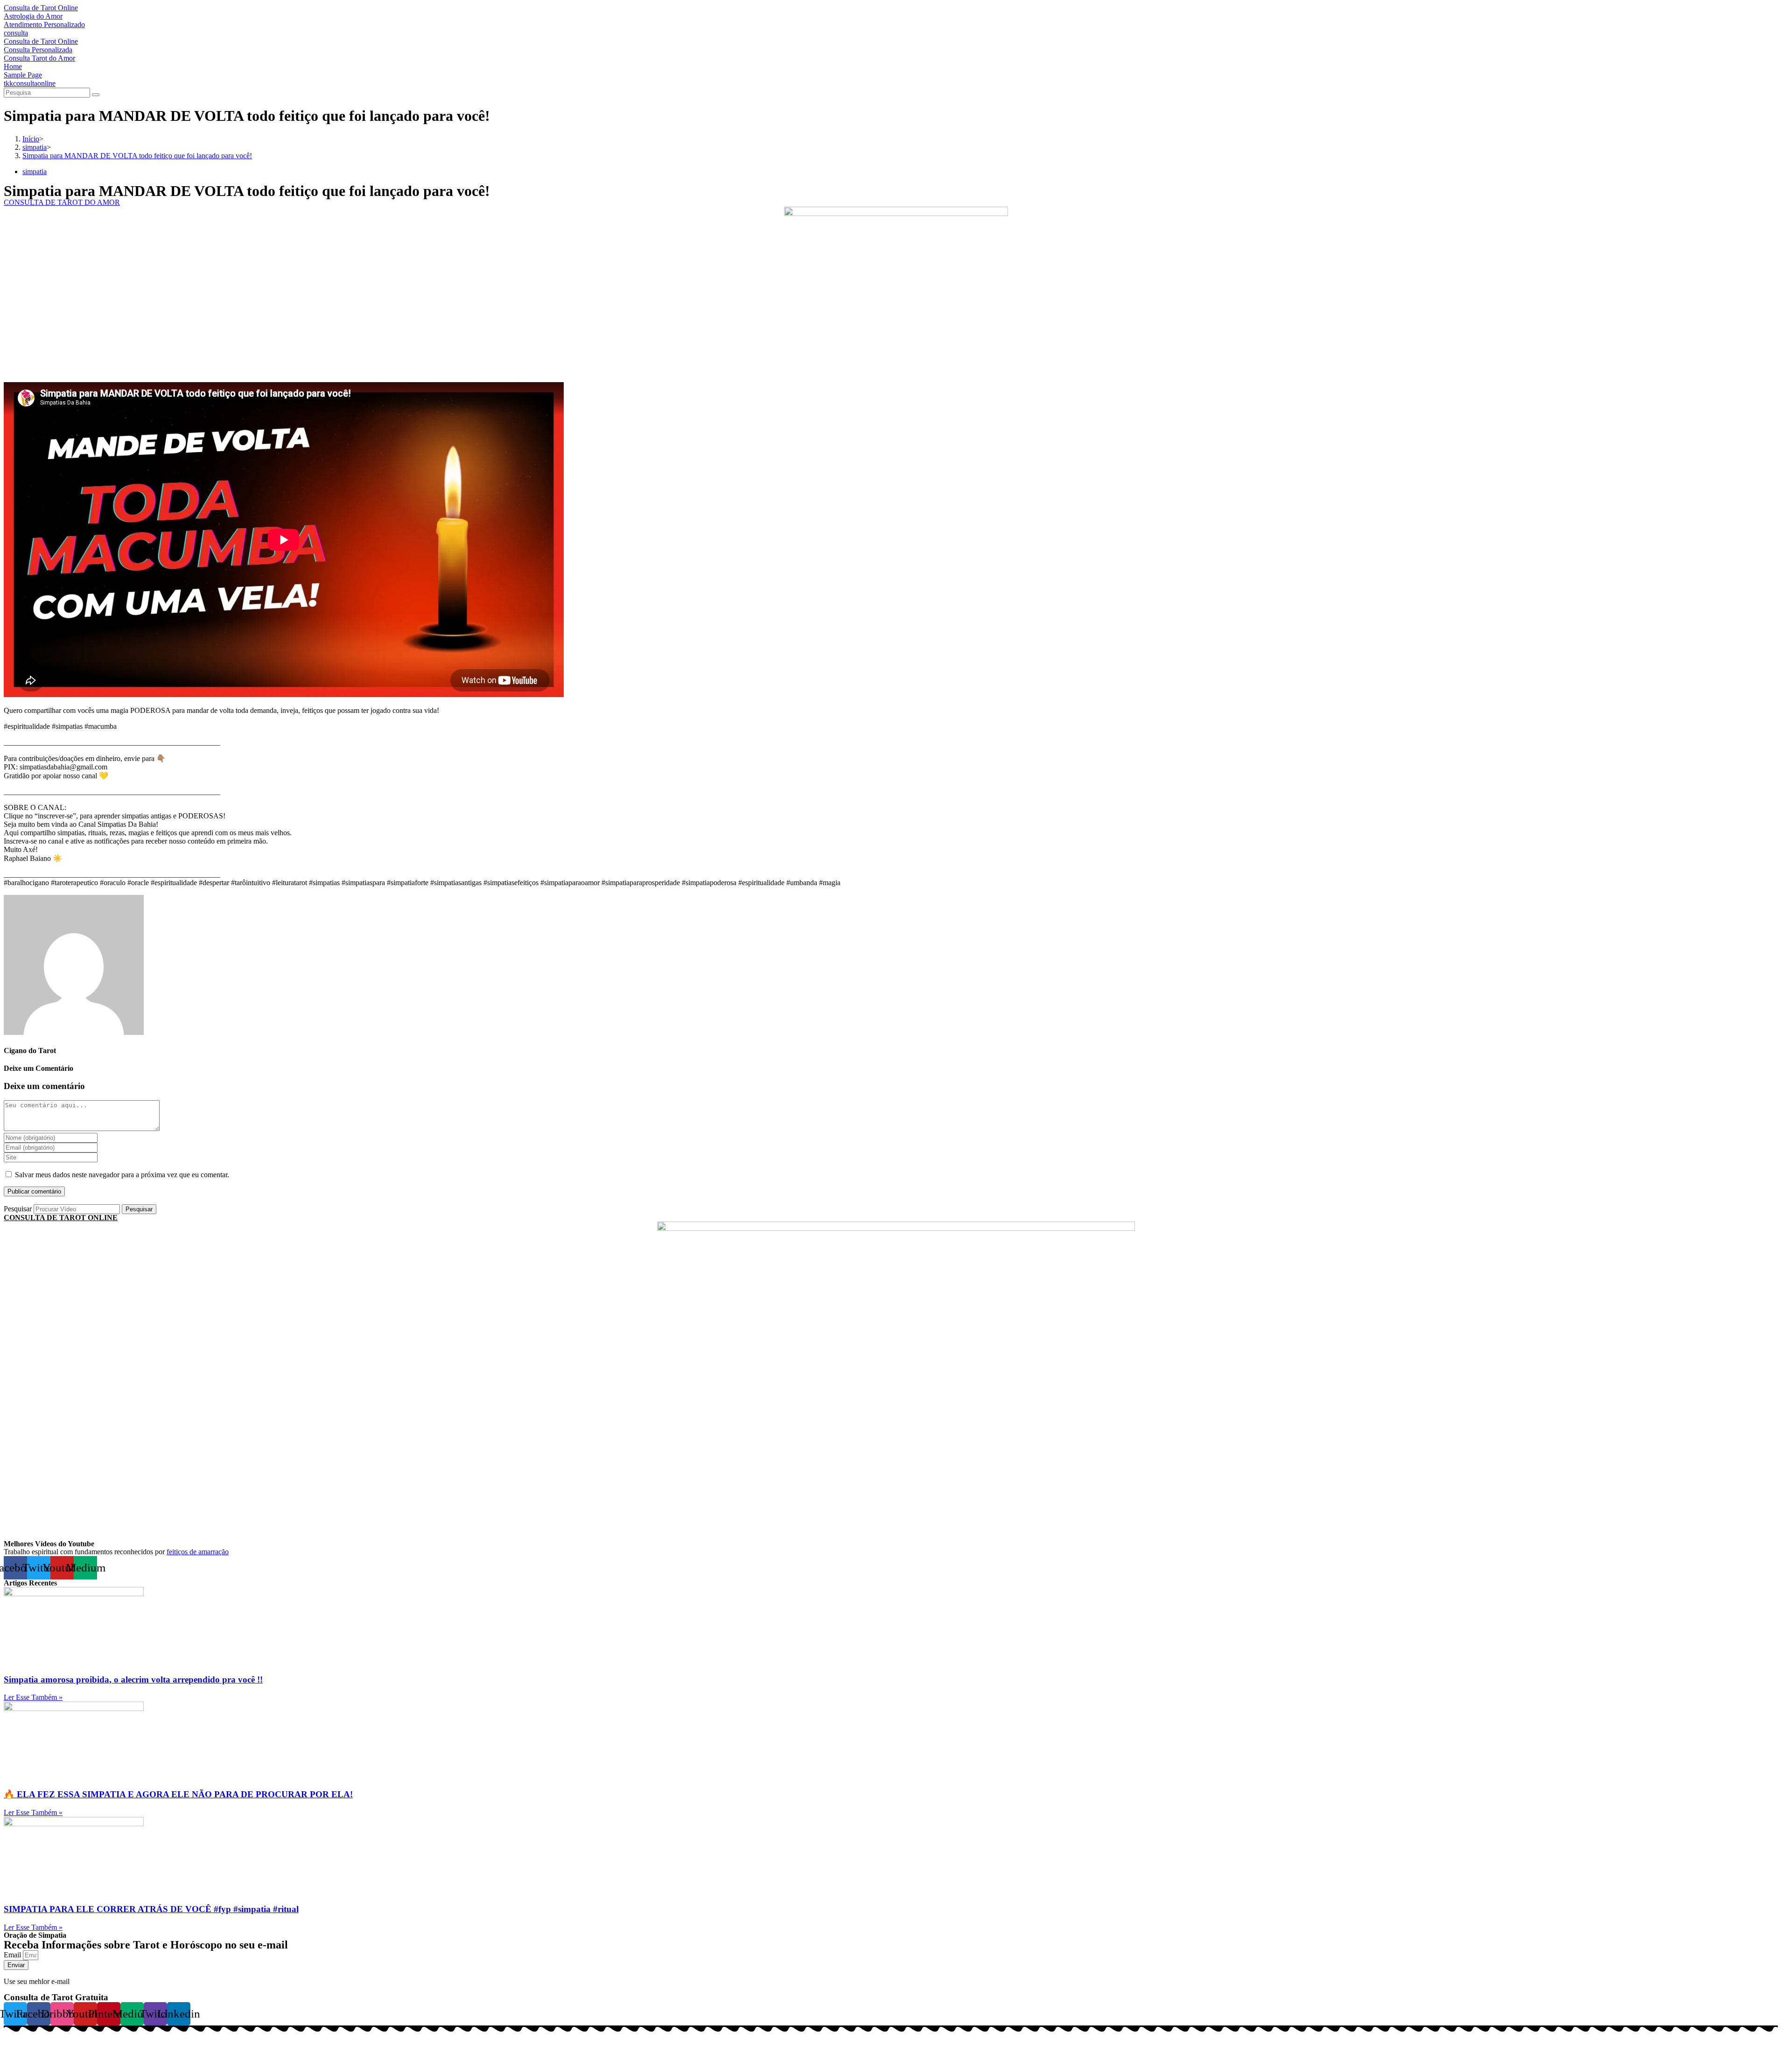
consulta (16, 33)
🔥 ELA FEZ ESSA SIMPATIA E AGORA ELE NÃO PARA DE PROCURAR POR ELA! (178, 1794)
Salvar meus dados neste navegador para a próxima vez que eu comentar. (122, 1175)
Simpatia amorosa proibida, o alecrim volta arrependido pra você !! (133, 1679)
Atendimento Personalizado (44, 24)
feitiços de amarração (198, 1552)
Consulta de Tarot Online (41, 8)
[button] (62, 202)
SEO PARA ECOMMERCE (156, 2038)
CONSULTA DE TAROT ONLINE (61, 1218)
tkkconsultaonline (30, 83)
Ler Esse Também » (33, 1697)
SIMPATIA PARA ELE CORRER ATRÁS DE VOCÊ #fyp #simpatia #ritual (151, 1909)
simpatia (35, 171)
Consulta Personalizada (38, 50)
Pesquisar (18, 1209)
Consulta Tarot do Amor (39, 58)
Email (13, 1955)
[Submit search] (96, 95)
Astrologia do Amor (33, 16)
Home (13, 66)
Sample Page (23, 75)
